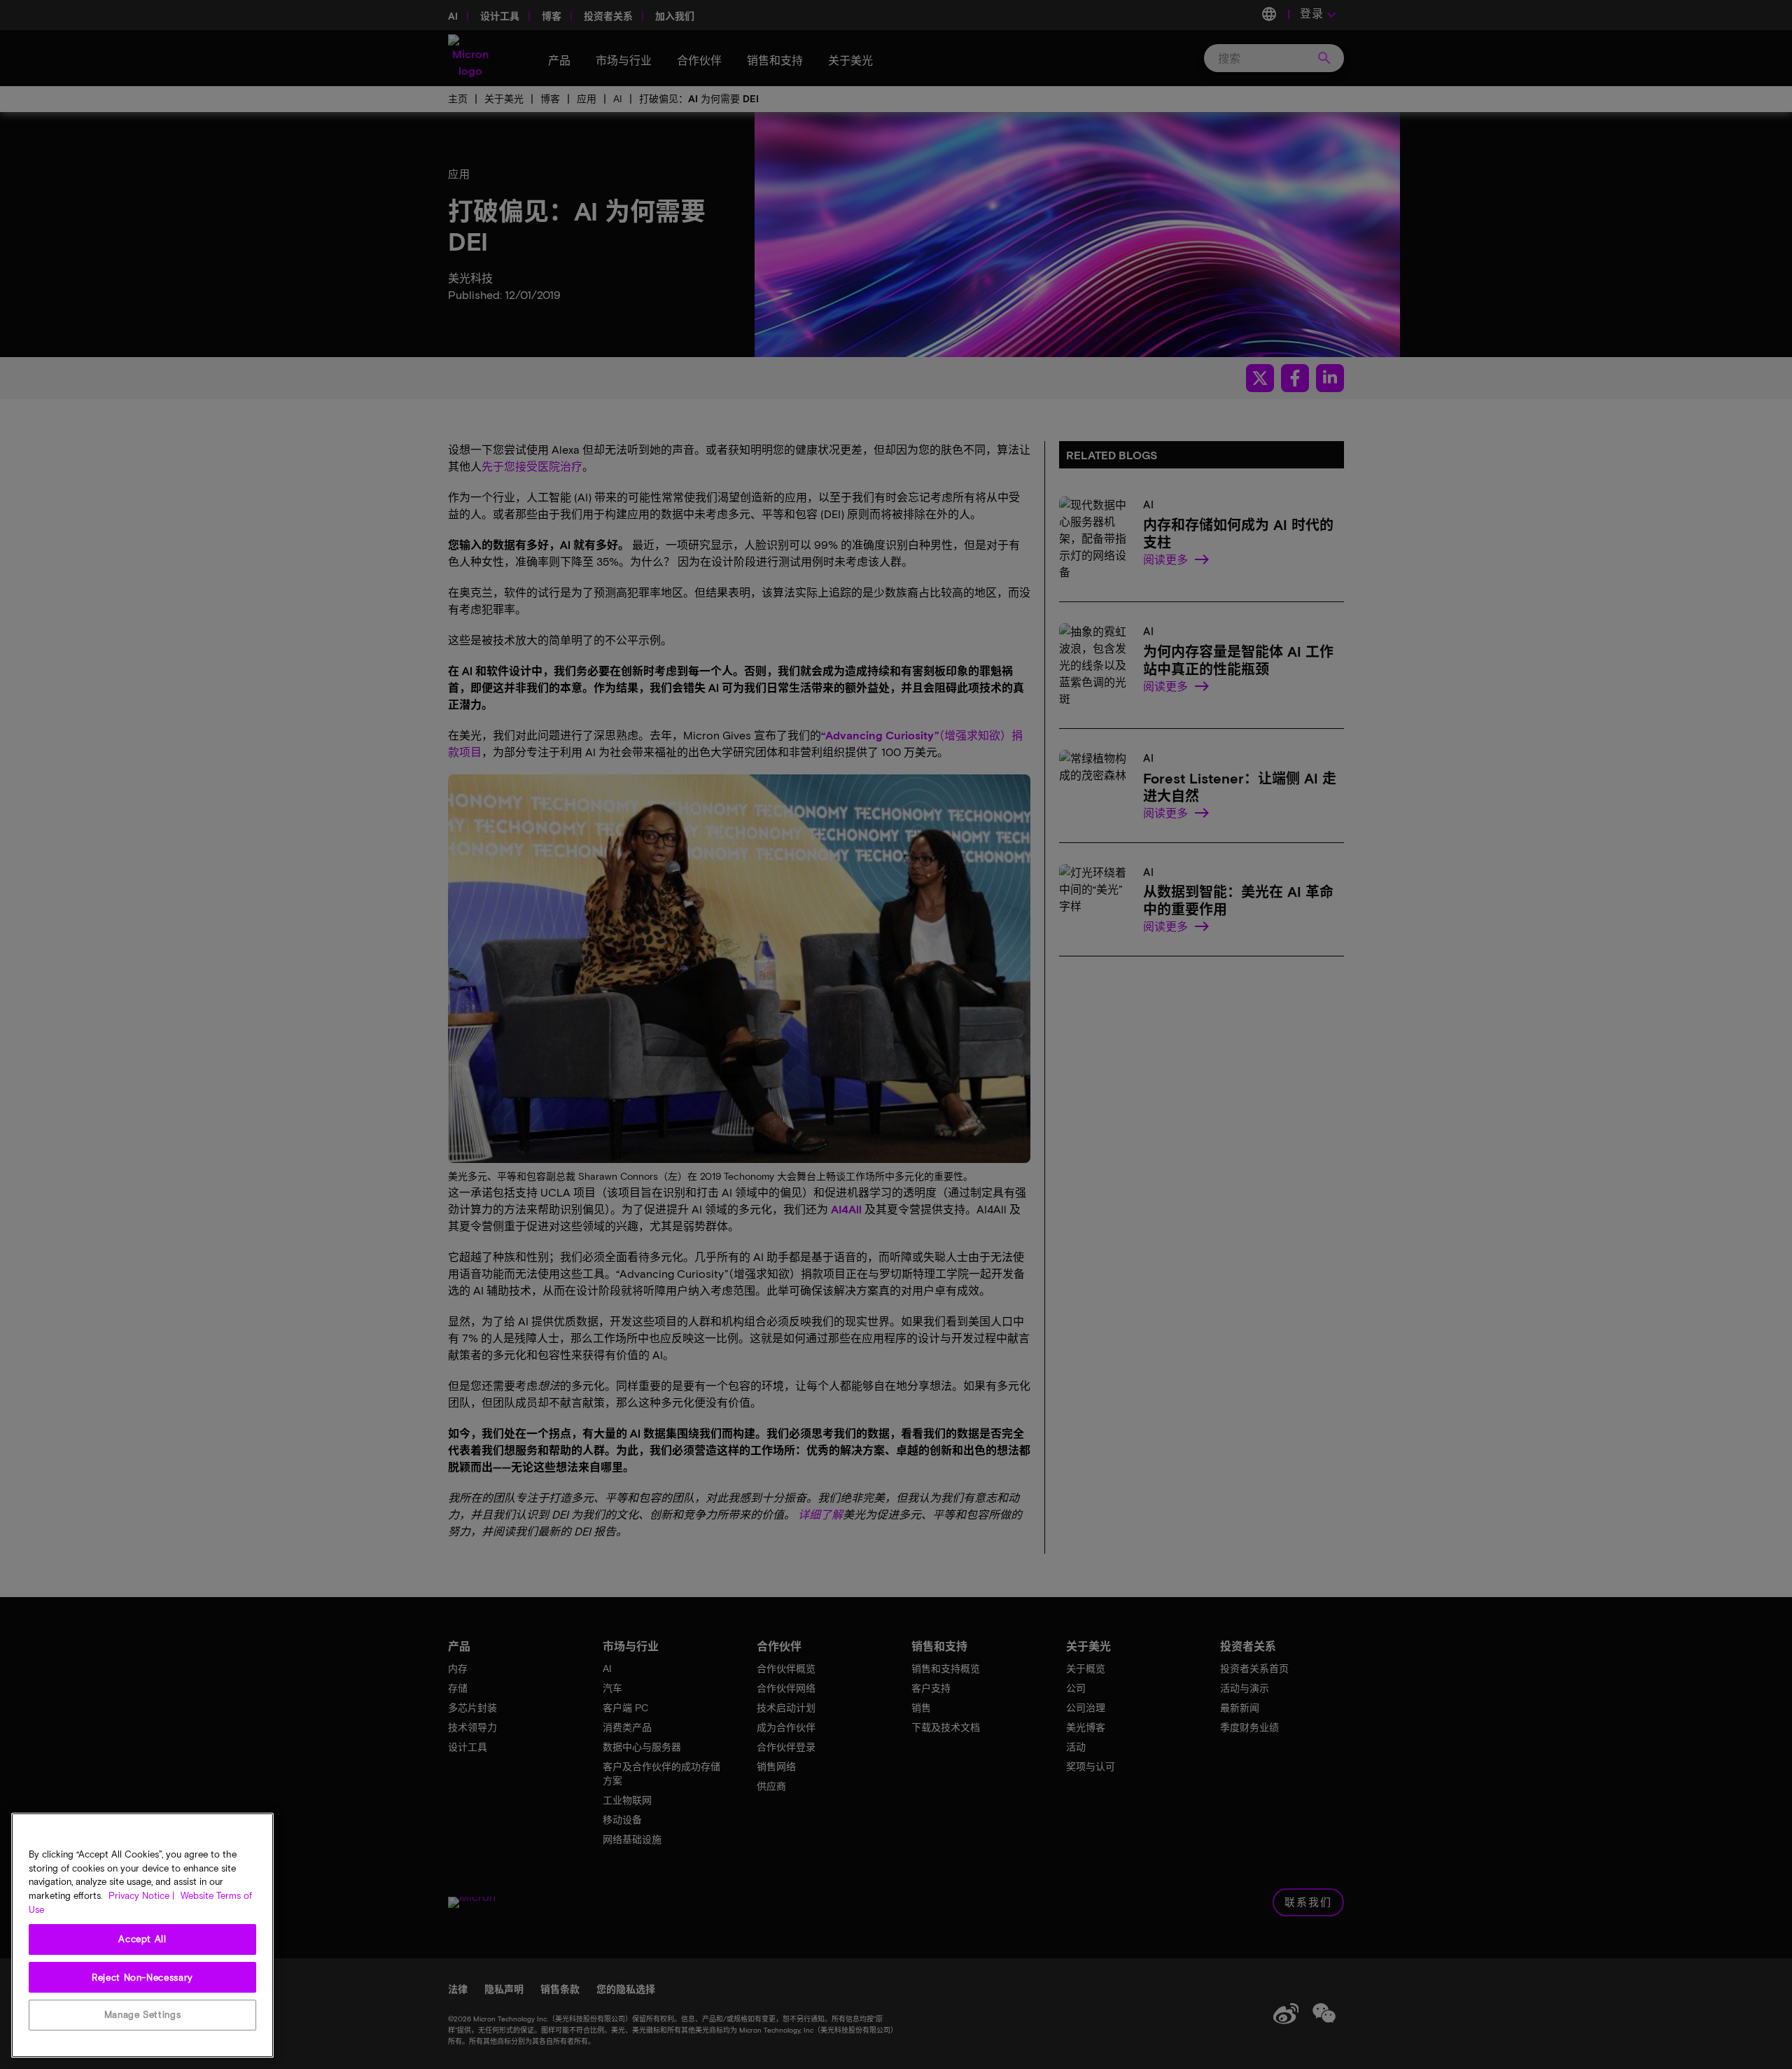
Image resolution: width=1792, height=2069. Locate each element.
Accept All (142, 1939)
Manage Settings (143, 2014)
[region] (142, 1935)
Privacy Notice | (141, 1895)
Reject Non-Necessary (142, 1977)
